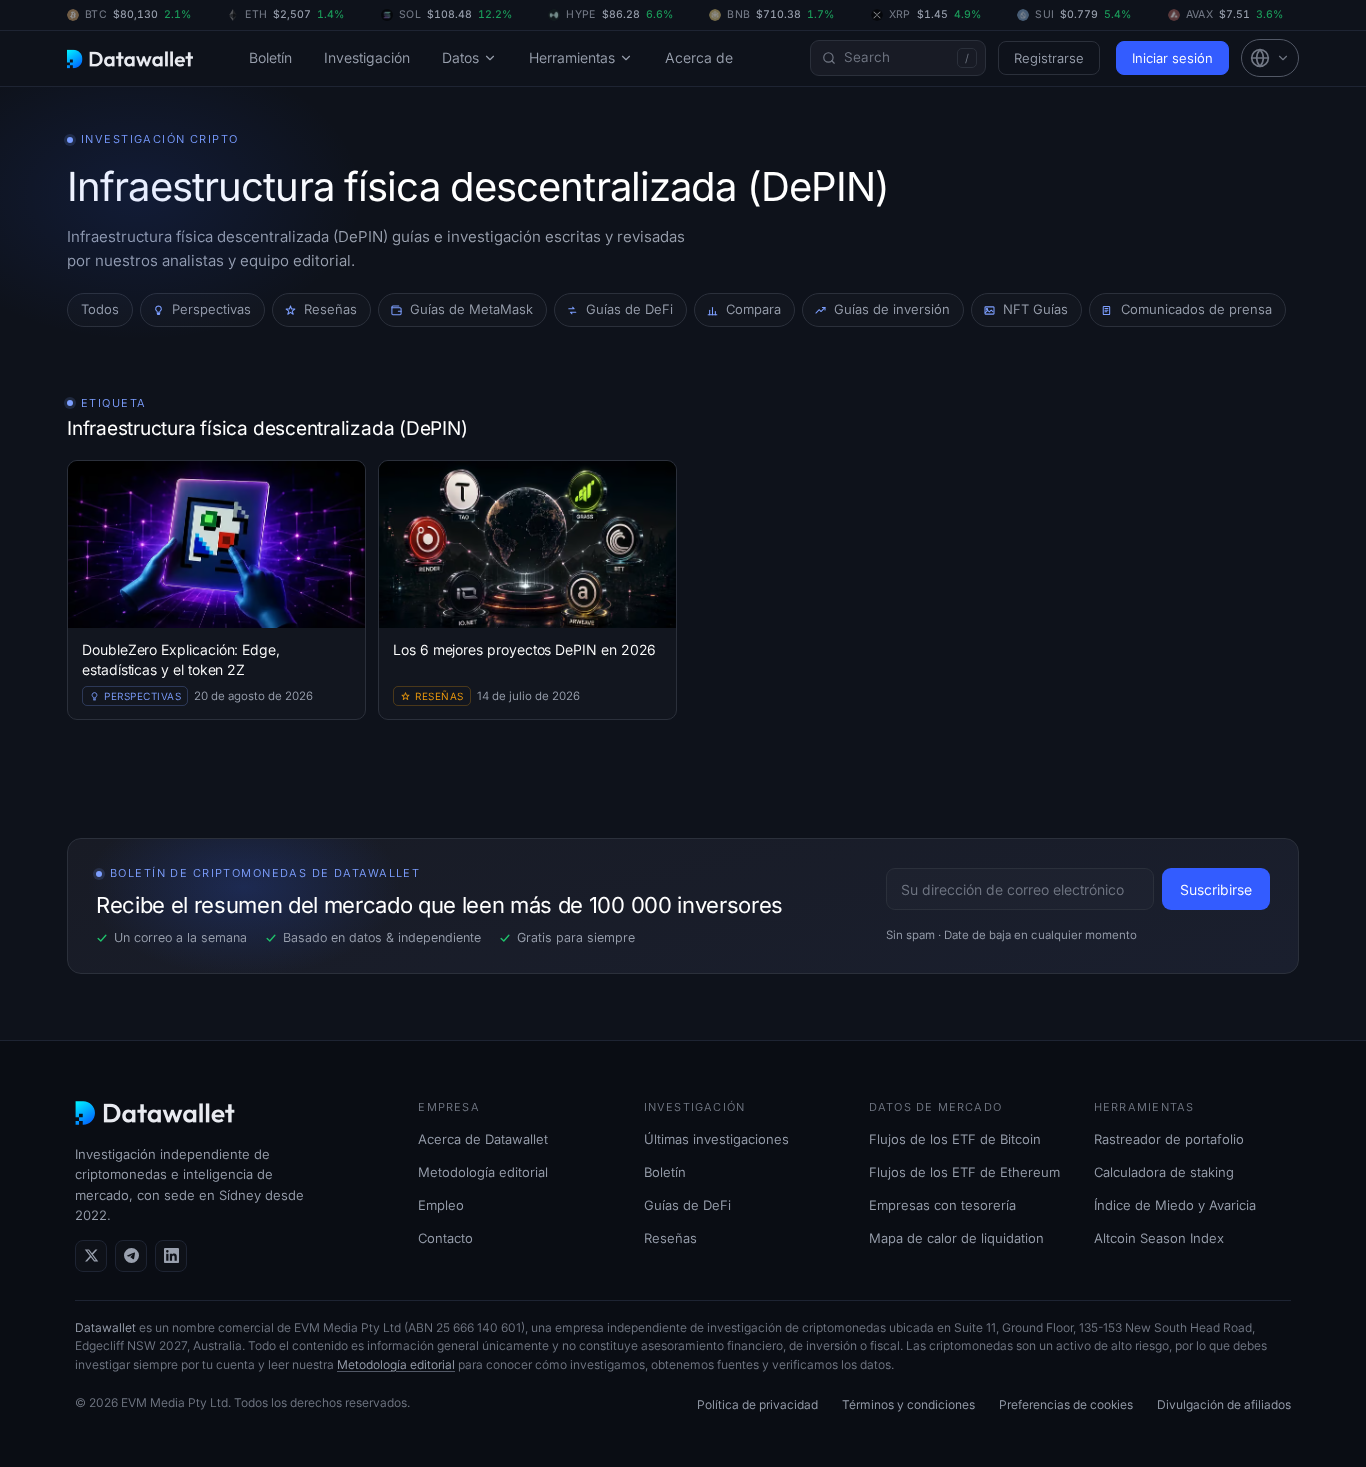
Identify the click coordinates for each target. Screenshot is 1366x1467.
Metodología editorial (483, 1172)
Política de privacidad (757, 1404)
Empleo (441, 1205)
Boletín (270, 57)
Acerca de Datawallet (483, 1139)
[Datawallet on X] (91, 1256)
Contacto (445, 1238)
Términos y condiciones (908, 1404)
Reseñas (670, 1238)
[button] (1270, 58)
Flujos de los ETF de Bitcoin (955, 1139)
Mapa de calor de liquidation (956, 1238)
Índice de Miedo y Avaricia (1175, 1205)
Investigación (367, 57)
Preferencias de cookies (1066, 1404)
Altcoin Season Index (1159, 1238)
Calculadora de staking (1164, 1172)
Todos (100, 309)
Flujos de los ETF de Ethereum (964, 1172)
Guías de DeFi (687, 1205)
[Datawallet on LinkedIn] (171, 1256)
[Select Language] (1270, 58)
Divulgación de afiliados (1224, 1404)
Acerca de (699, 57)
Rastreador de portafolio (1169, 1139)
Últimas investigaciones (716, 1139)
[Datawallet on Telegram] (131, 1256)
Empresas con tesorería (942, 1205)
